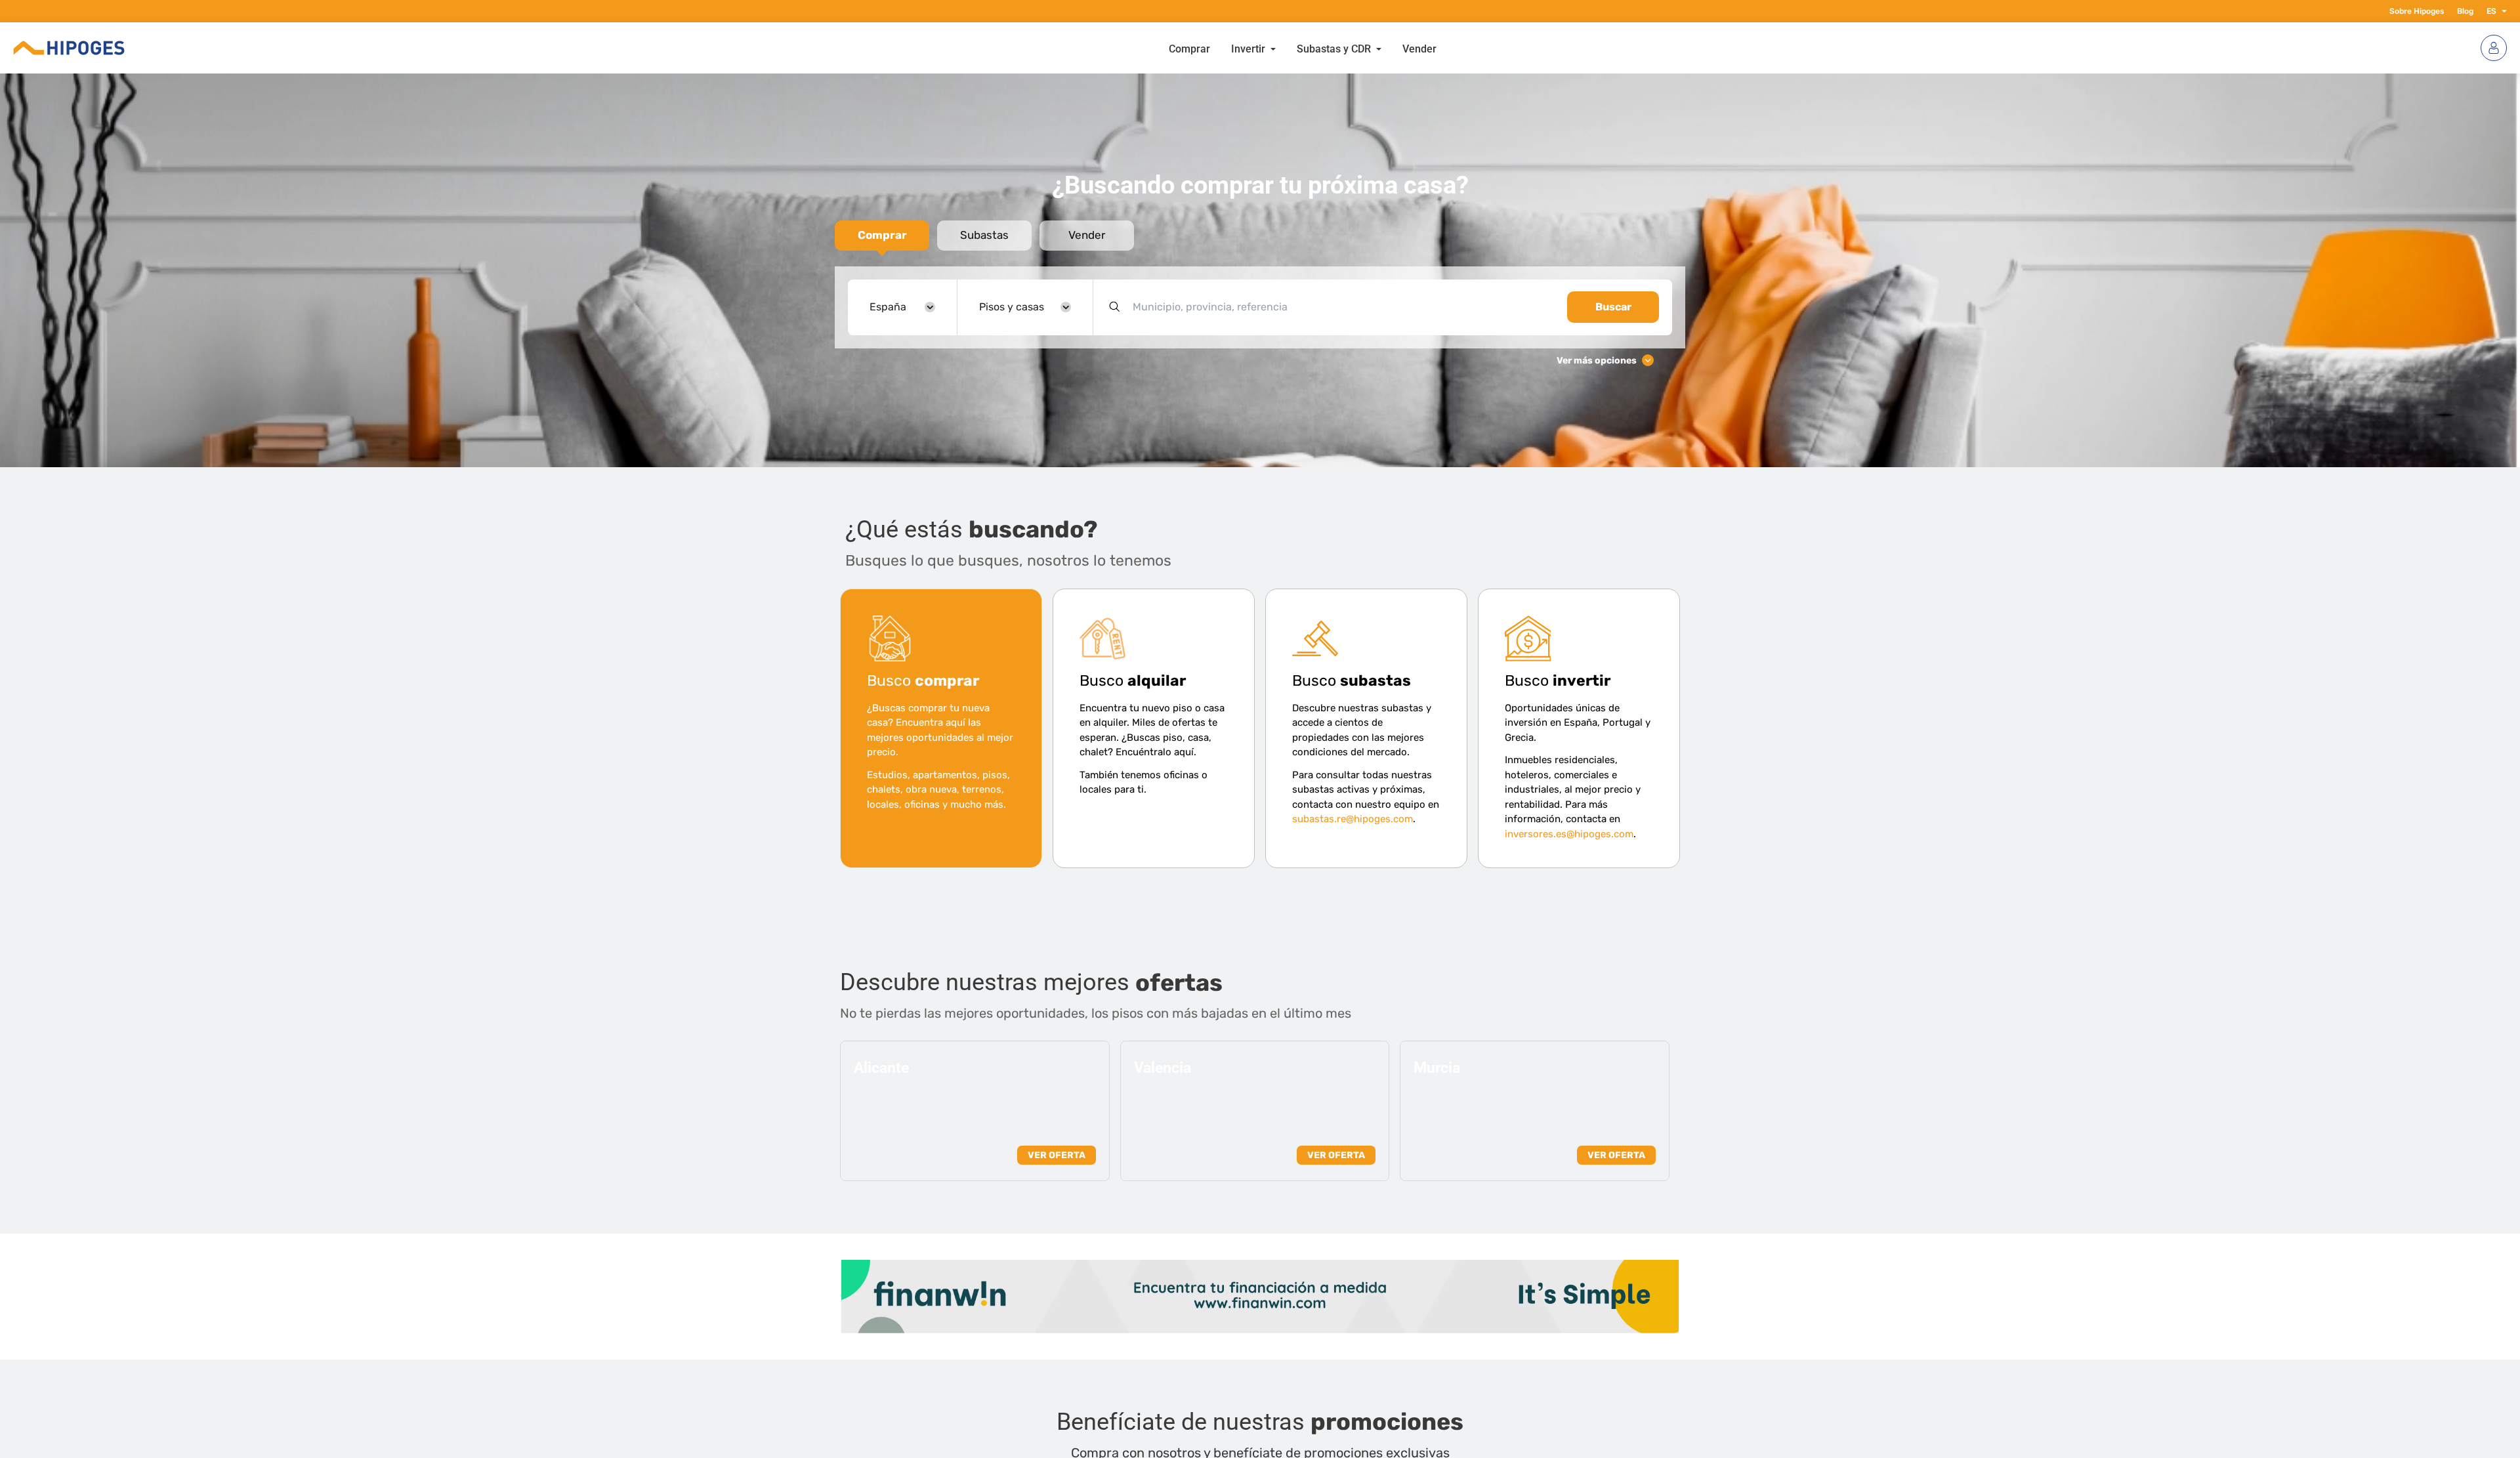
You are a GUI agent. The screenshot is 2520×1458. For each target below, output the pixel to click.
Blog (2465, 11)
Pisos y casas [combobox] (1012, 307)
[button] (2502, 11)
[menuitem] (1189, 48)
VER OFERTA (1057, 1155)
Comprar (882, 235)
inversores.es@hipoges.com (1569, 834)
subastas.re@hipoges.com (1353, 819)
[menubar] (1303, 48)
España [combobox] (888, 307)
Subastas (984, 235)
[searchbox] (1342, 307)
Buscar (1613, 307)
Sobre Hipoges (2417, 11)
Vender (1087, 235)
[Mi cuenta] (2494, 48)
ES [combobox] (2491, 11)
